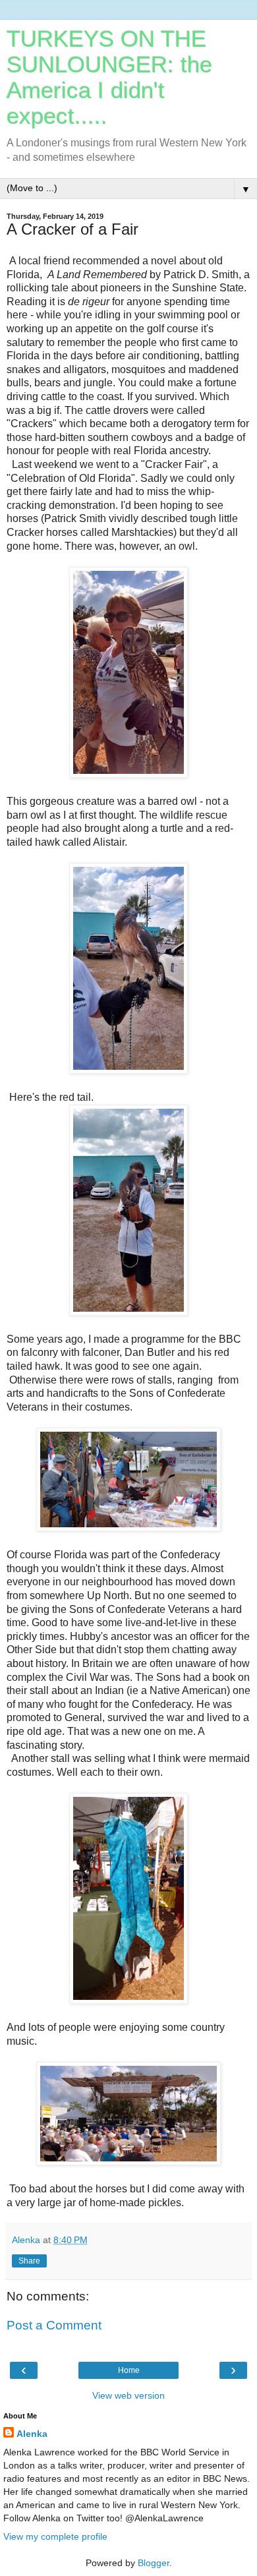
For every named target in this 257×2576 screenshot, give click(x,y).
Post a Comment (54, 2325)
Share (29, 2261)
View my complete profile (55, 2536)
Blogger (154, 2563)
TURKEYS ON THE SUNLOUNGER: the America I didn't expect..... (109, 77)
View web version (128, 2395)
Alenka (32, 2434)
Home (129, 2370)
